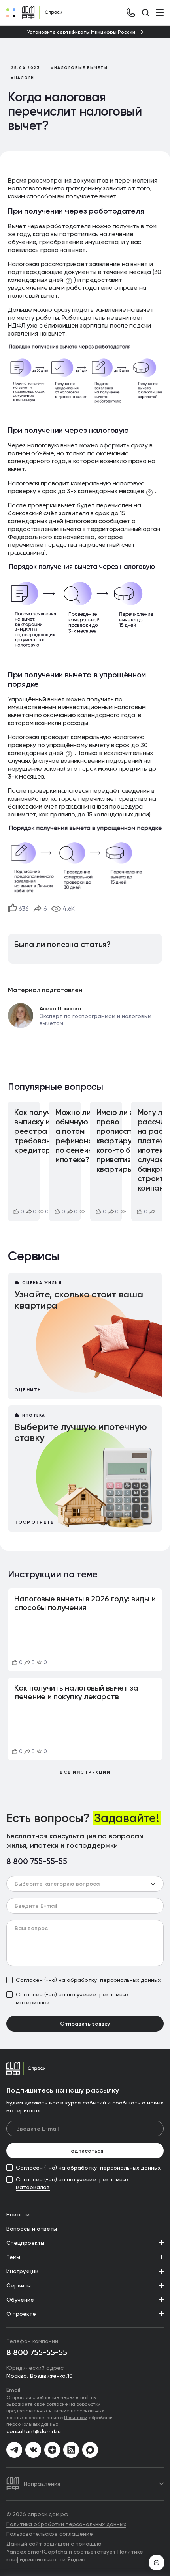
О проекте (21, 2314)
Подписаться (85, 2151)
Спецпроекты (25, 2243)
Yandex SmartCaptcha (37, 2552)
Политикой (76, 2417)
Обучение (20, 2300)
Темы (13, 2257)
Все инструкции (85, 1772)
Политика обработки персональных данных (66, 2524)
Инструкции (22, 2271)
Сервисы (19, 2285)
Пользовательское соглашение (50, 2534)
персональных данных (130, 1980)
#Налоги (23, 78)
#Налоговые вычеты (79, 68)
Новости (18, 2214)
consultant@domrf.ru (34, 2431)
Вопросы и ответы (32, 2229)
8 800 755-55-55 (37, 1862)
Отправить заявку (85, 2024)
